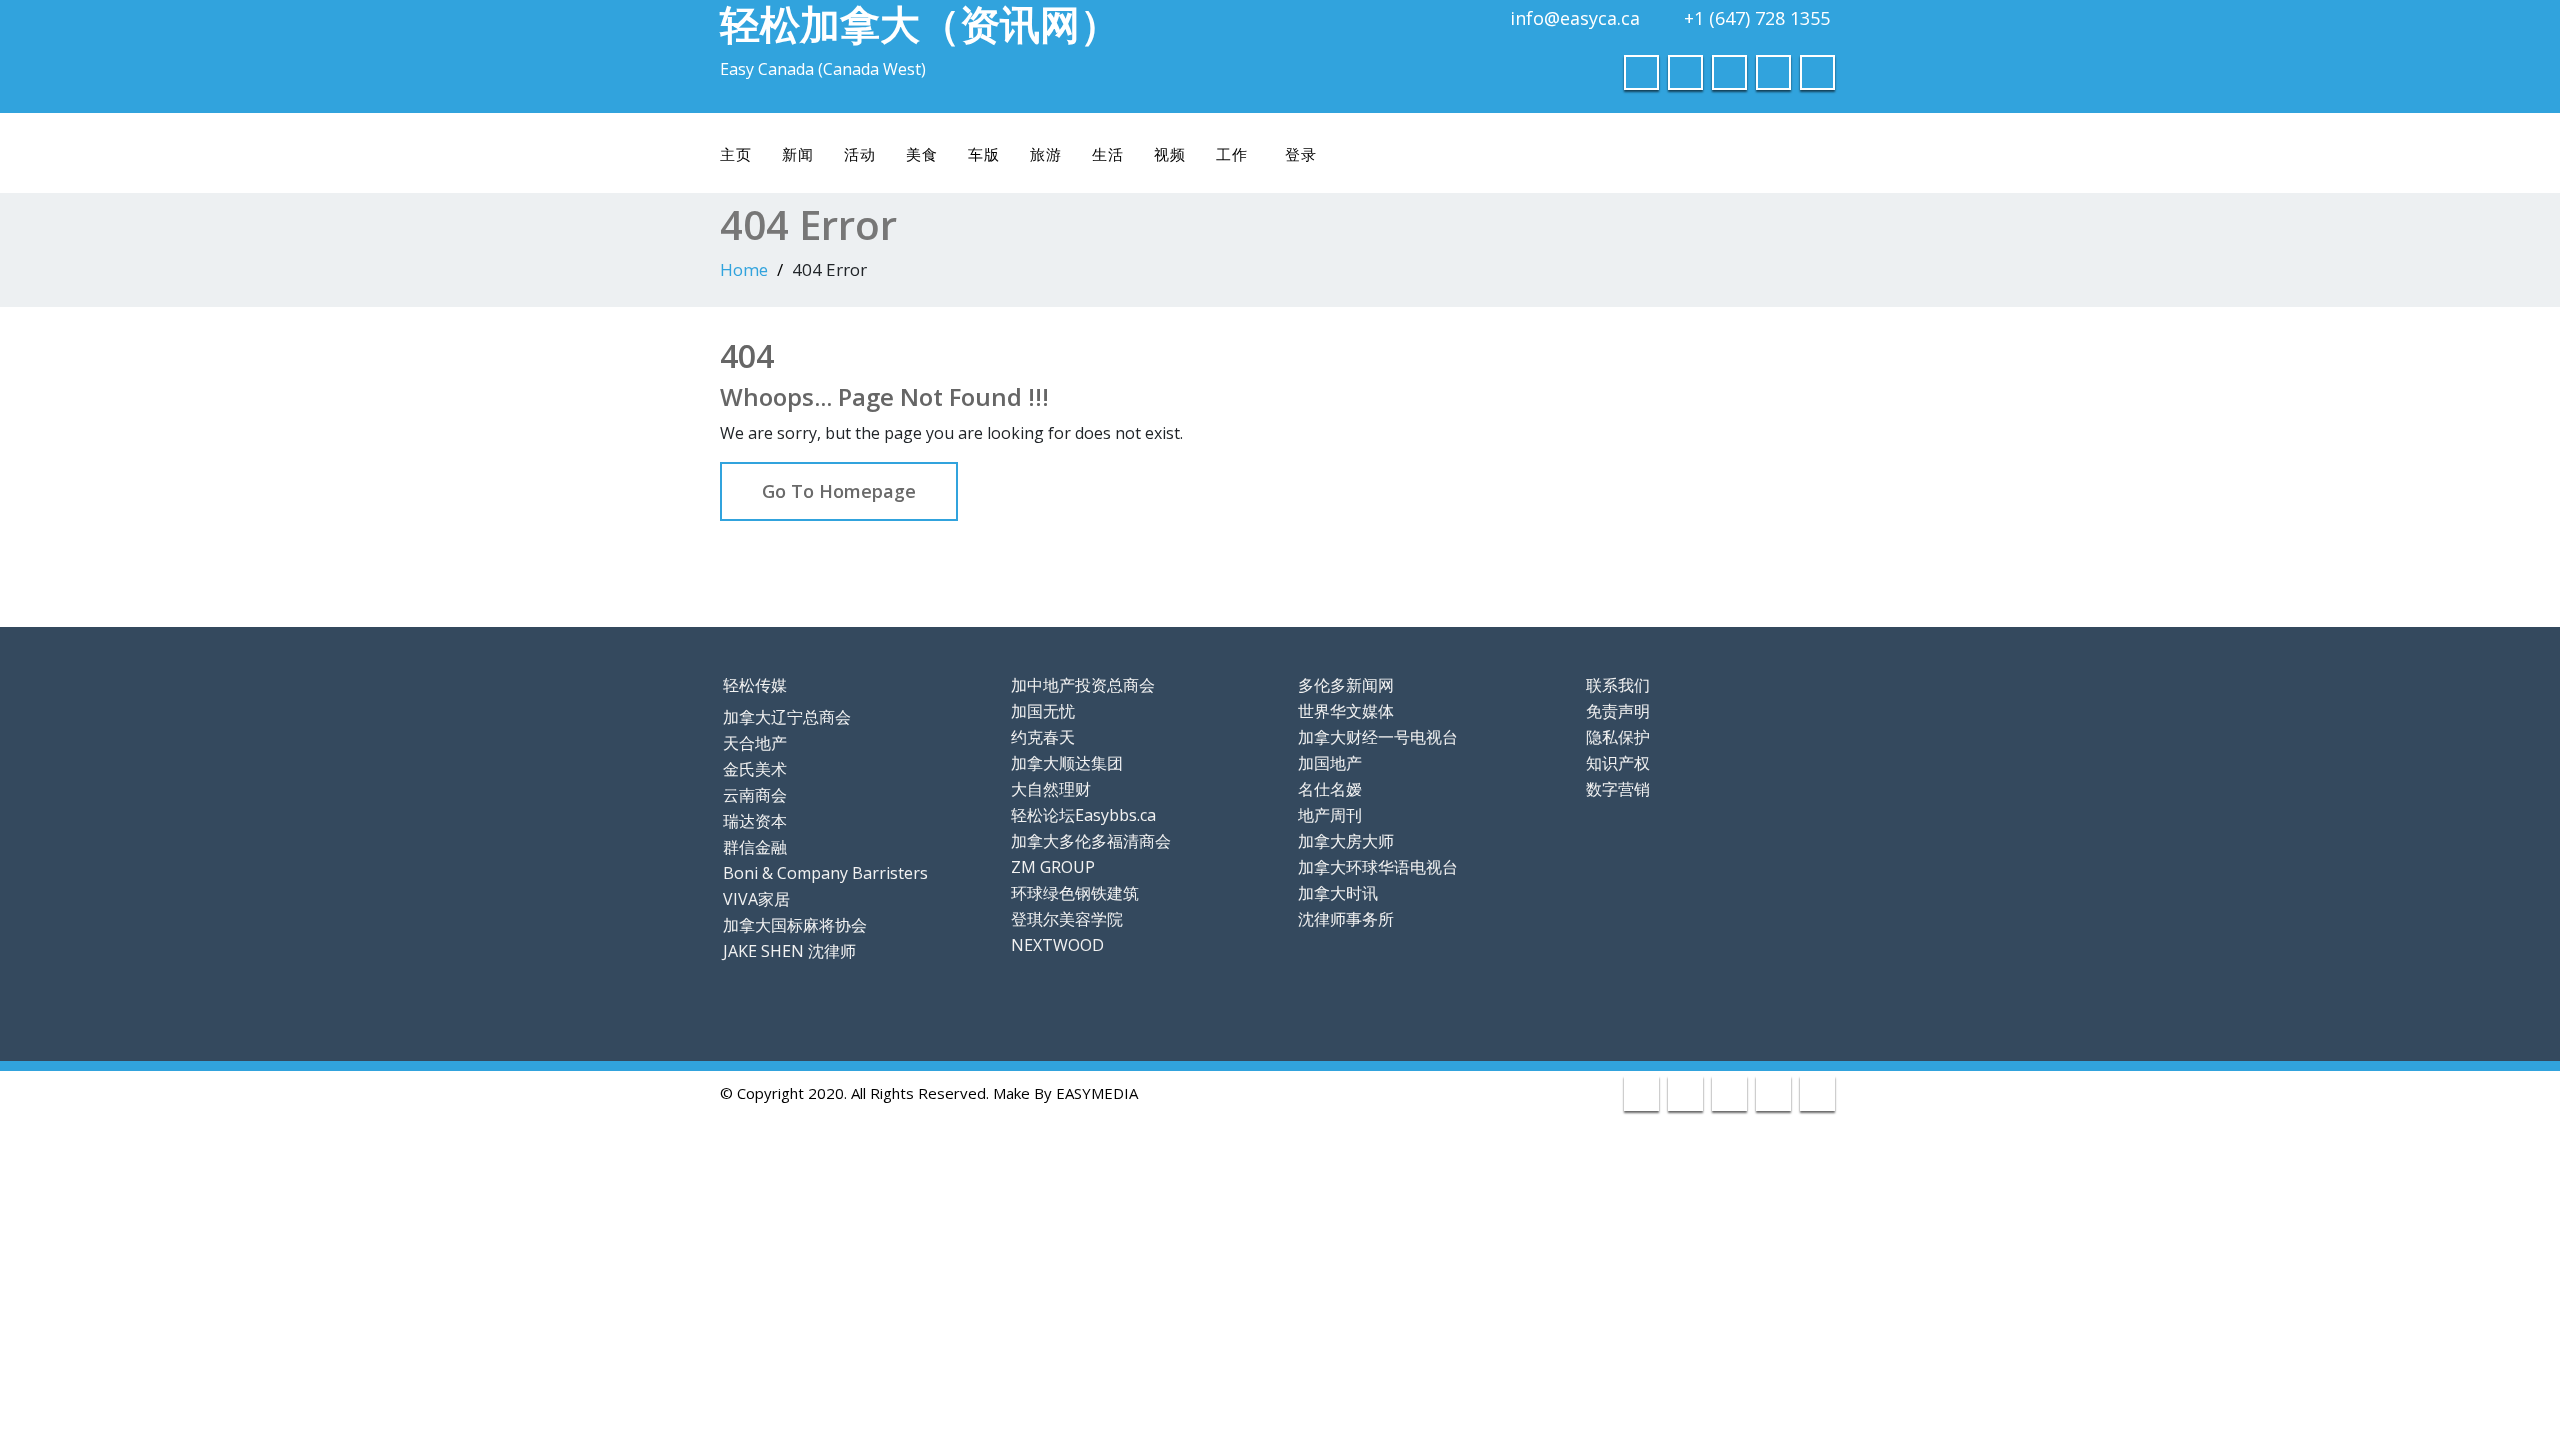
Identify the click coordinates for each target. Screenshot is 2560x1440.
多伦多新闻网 (1346, 685)
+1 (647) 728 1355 (1757, 18)
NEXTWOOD (1057, 945)
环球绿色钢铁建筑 (1075, 893)
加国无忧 (1043, 711)
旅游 (1046, 154)
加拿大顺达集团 (1067, 763)
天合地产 (755, 743)
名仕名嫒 (1330, 789)
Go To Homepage (839, 491)
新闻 (798, 154)
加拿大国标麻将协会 (795, 925)
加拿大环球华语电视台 (1378, 867)
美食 (922, 154)
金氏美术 (755, 769)
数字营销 (1618, 789)
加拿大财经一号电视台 (1378, 737)
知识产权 (1618, 763)
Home (744, 269)
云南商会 (755, 795)
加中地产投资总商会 (1083, 685)
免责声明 (1618, 711)
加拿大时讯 (1338, 893)
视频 (1170, 154)
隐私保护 (1618, 737)
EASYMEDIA (1097, 1093)
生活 (1108, 154)
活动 (860, 154)
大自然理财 (1051, 789)
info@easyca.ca (1575, 18)
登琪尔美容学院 (1067, 919)
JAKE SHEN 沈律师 (789, 951)
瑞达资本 (755, 821)
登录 (1301, 154)
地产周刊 (1330, 815)
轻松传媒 (755, 685)
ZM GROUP (1053, 867)
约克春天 (1043, 737)
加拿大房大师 (1346, 841)
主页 (736, 154)
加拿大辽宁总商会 (787, 717)
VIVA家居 (756, 899)
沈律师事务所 (1346, 919)
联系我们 (1618, 685)
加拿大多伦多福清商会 (1091, 841)
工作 (1232, 154)
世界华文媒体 (1346, 711)
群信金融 (755, 847)
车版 (984, 154)
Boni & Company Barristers (825, 873)
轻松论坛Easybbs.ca (1083, 815)
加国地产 (1330, 763)
